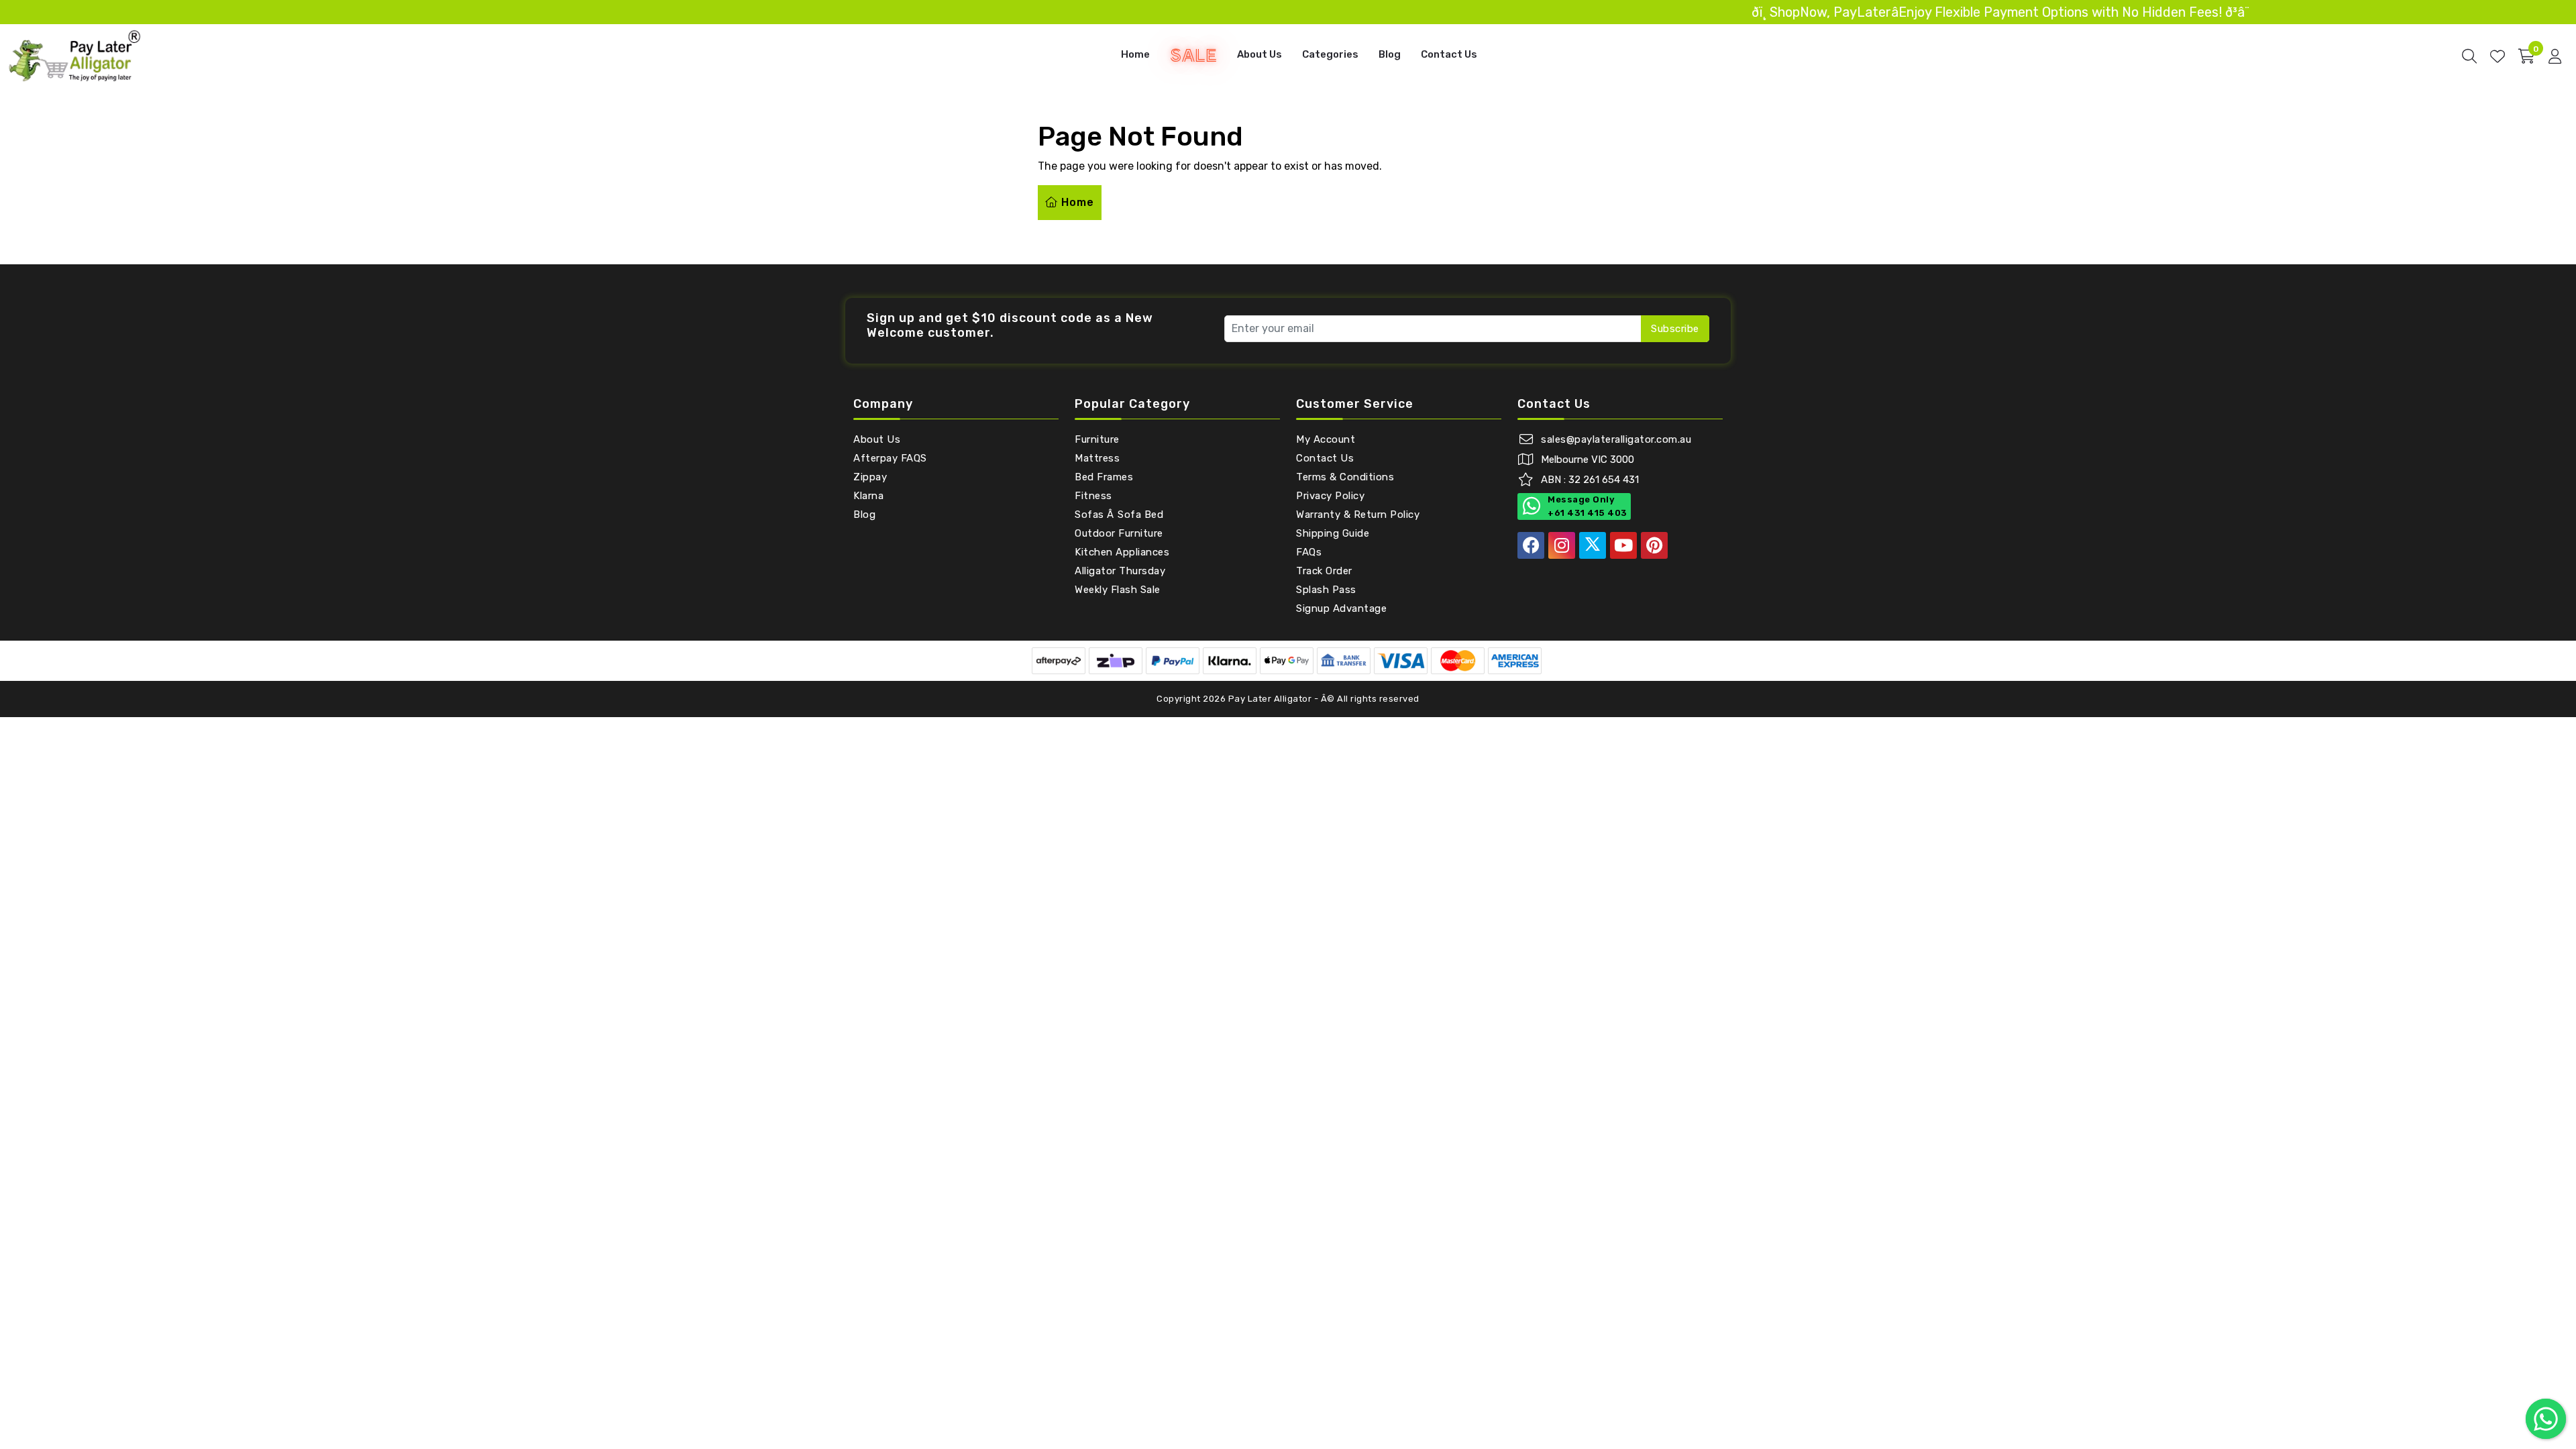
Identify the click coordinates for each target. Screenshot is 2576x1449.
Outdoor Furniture (1119, 533)
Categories (1330, 54)
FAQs (1309, 552)
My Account (1326, 439)
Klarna (868, 496)
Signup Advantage (1341, 608)
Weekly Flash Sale (1118, 590)
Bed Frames (1104, 477)
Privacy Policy (1330, 496)
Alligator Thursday (1120, 571)
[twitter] (1593, 545)
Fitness (1093, 496)
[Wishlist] (2498, 56)
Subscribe (1675, 329)
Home (1135, 54)
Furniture (1097, 439)
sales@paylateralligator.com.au (1616, 439)
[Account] (2555, 56)
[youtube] (1623, 545)
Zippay (870, 477)
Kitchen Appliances (1122, 552)
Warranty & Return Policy (1358, 515)
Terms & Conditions (1345, 477)
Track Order (1324, 571)
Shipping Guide (1333, 533)
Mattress (1097, 458)
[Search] (2469, 56)
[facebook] (1531, 545)
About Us (1259, 54)
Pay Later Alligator (1271, 699)
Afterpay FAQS (890, 458)
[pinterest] (1654, 545)
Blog (1390, 54)
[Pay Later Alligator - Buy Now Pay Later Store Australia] (75, 55)
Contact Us (1449, 54)
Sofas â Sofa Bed (1119, 515)
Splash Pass (1326, 590)
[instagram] (1562, 545)
